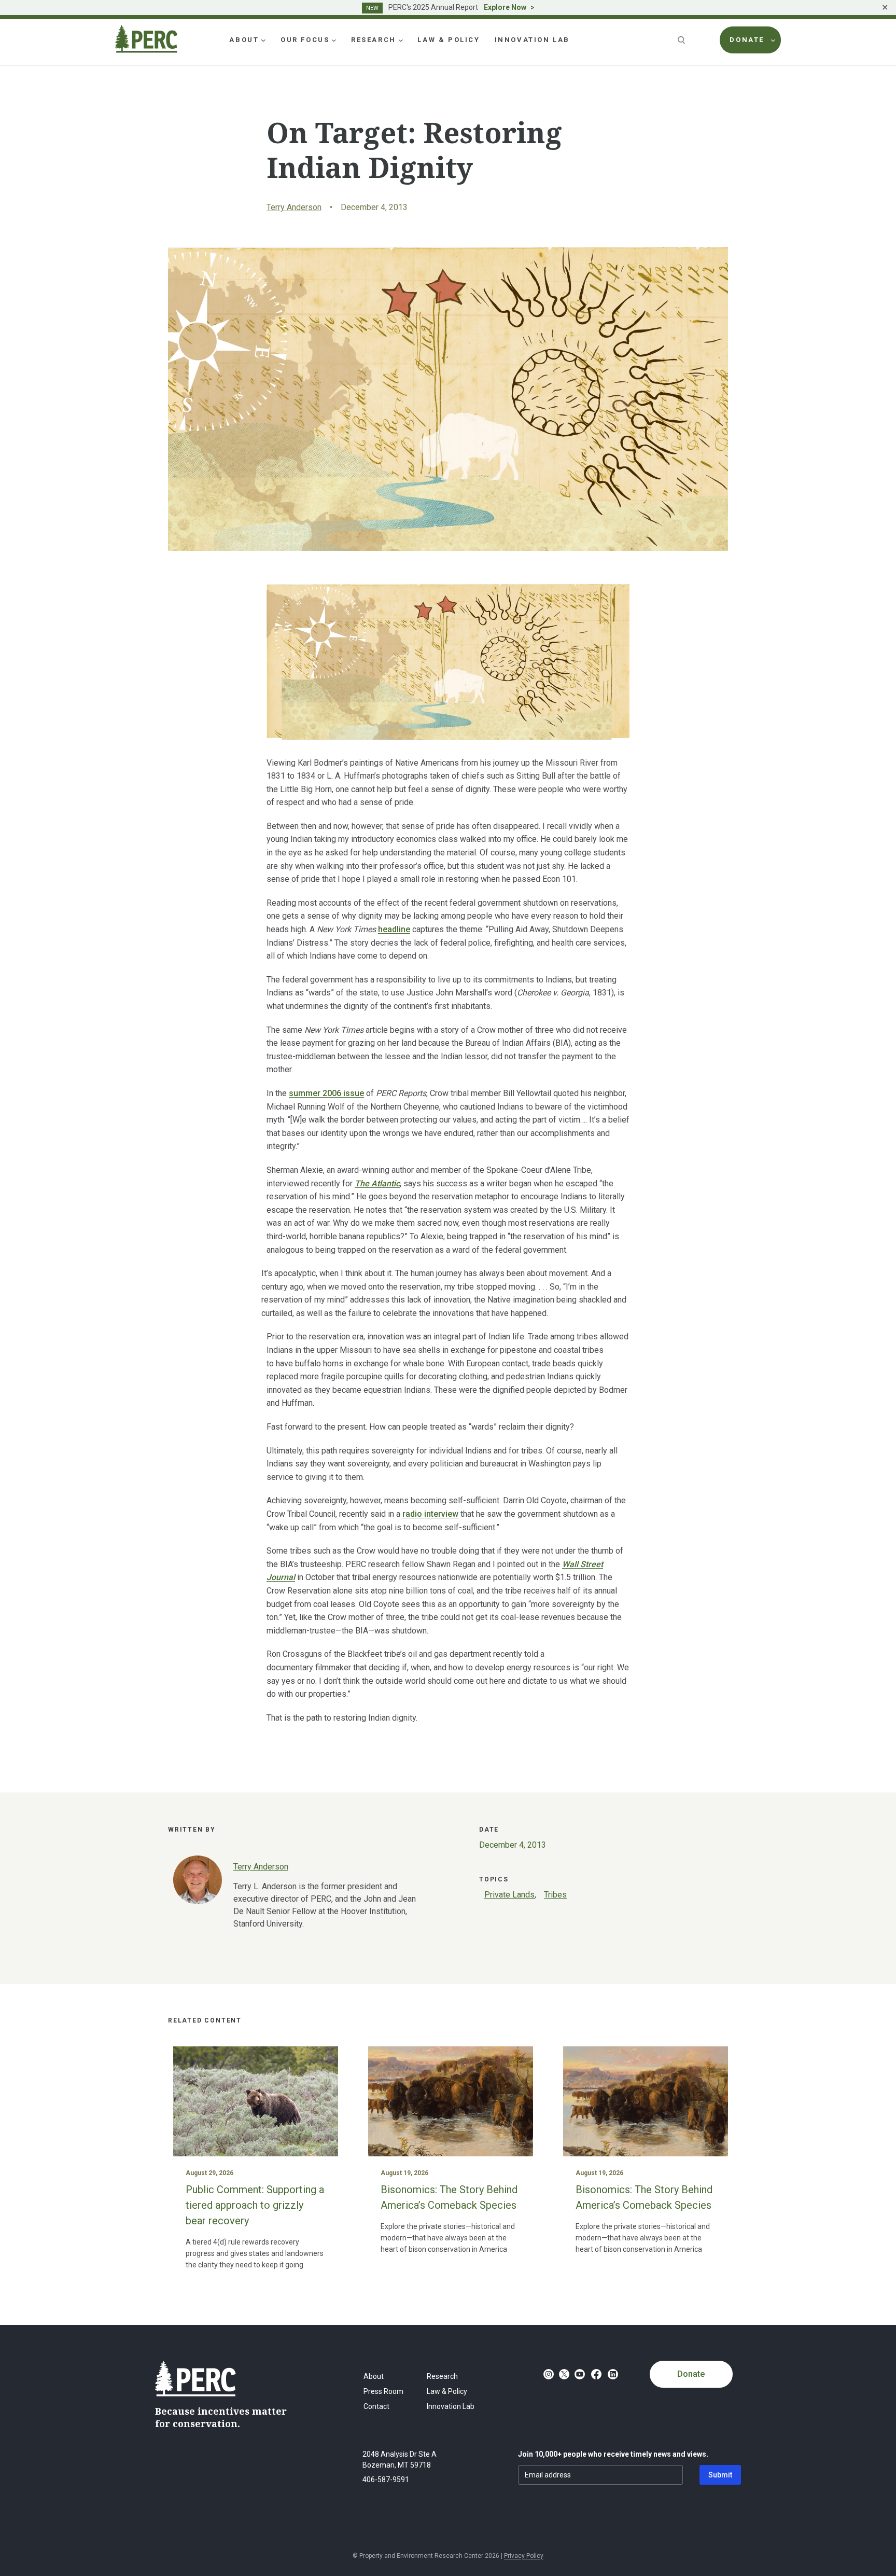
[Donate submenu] (773, 40)
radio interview (430, 1514)
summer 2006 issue (326, 1093)
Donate (691, 2374)
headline (394, 929)
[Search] (682, 40)
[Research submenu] (401, 40)
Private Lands (509, 1895)
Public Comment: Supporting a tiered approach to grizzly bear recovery (255, 2205)
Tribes (555, 1895)
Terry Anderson (294, 207)
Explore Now (505, 7)
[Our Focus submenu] (334, 40)
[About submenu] (263, 40)
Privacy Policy (524, 2556)
